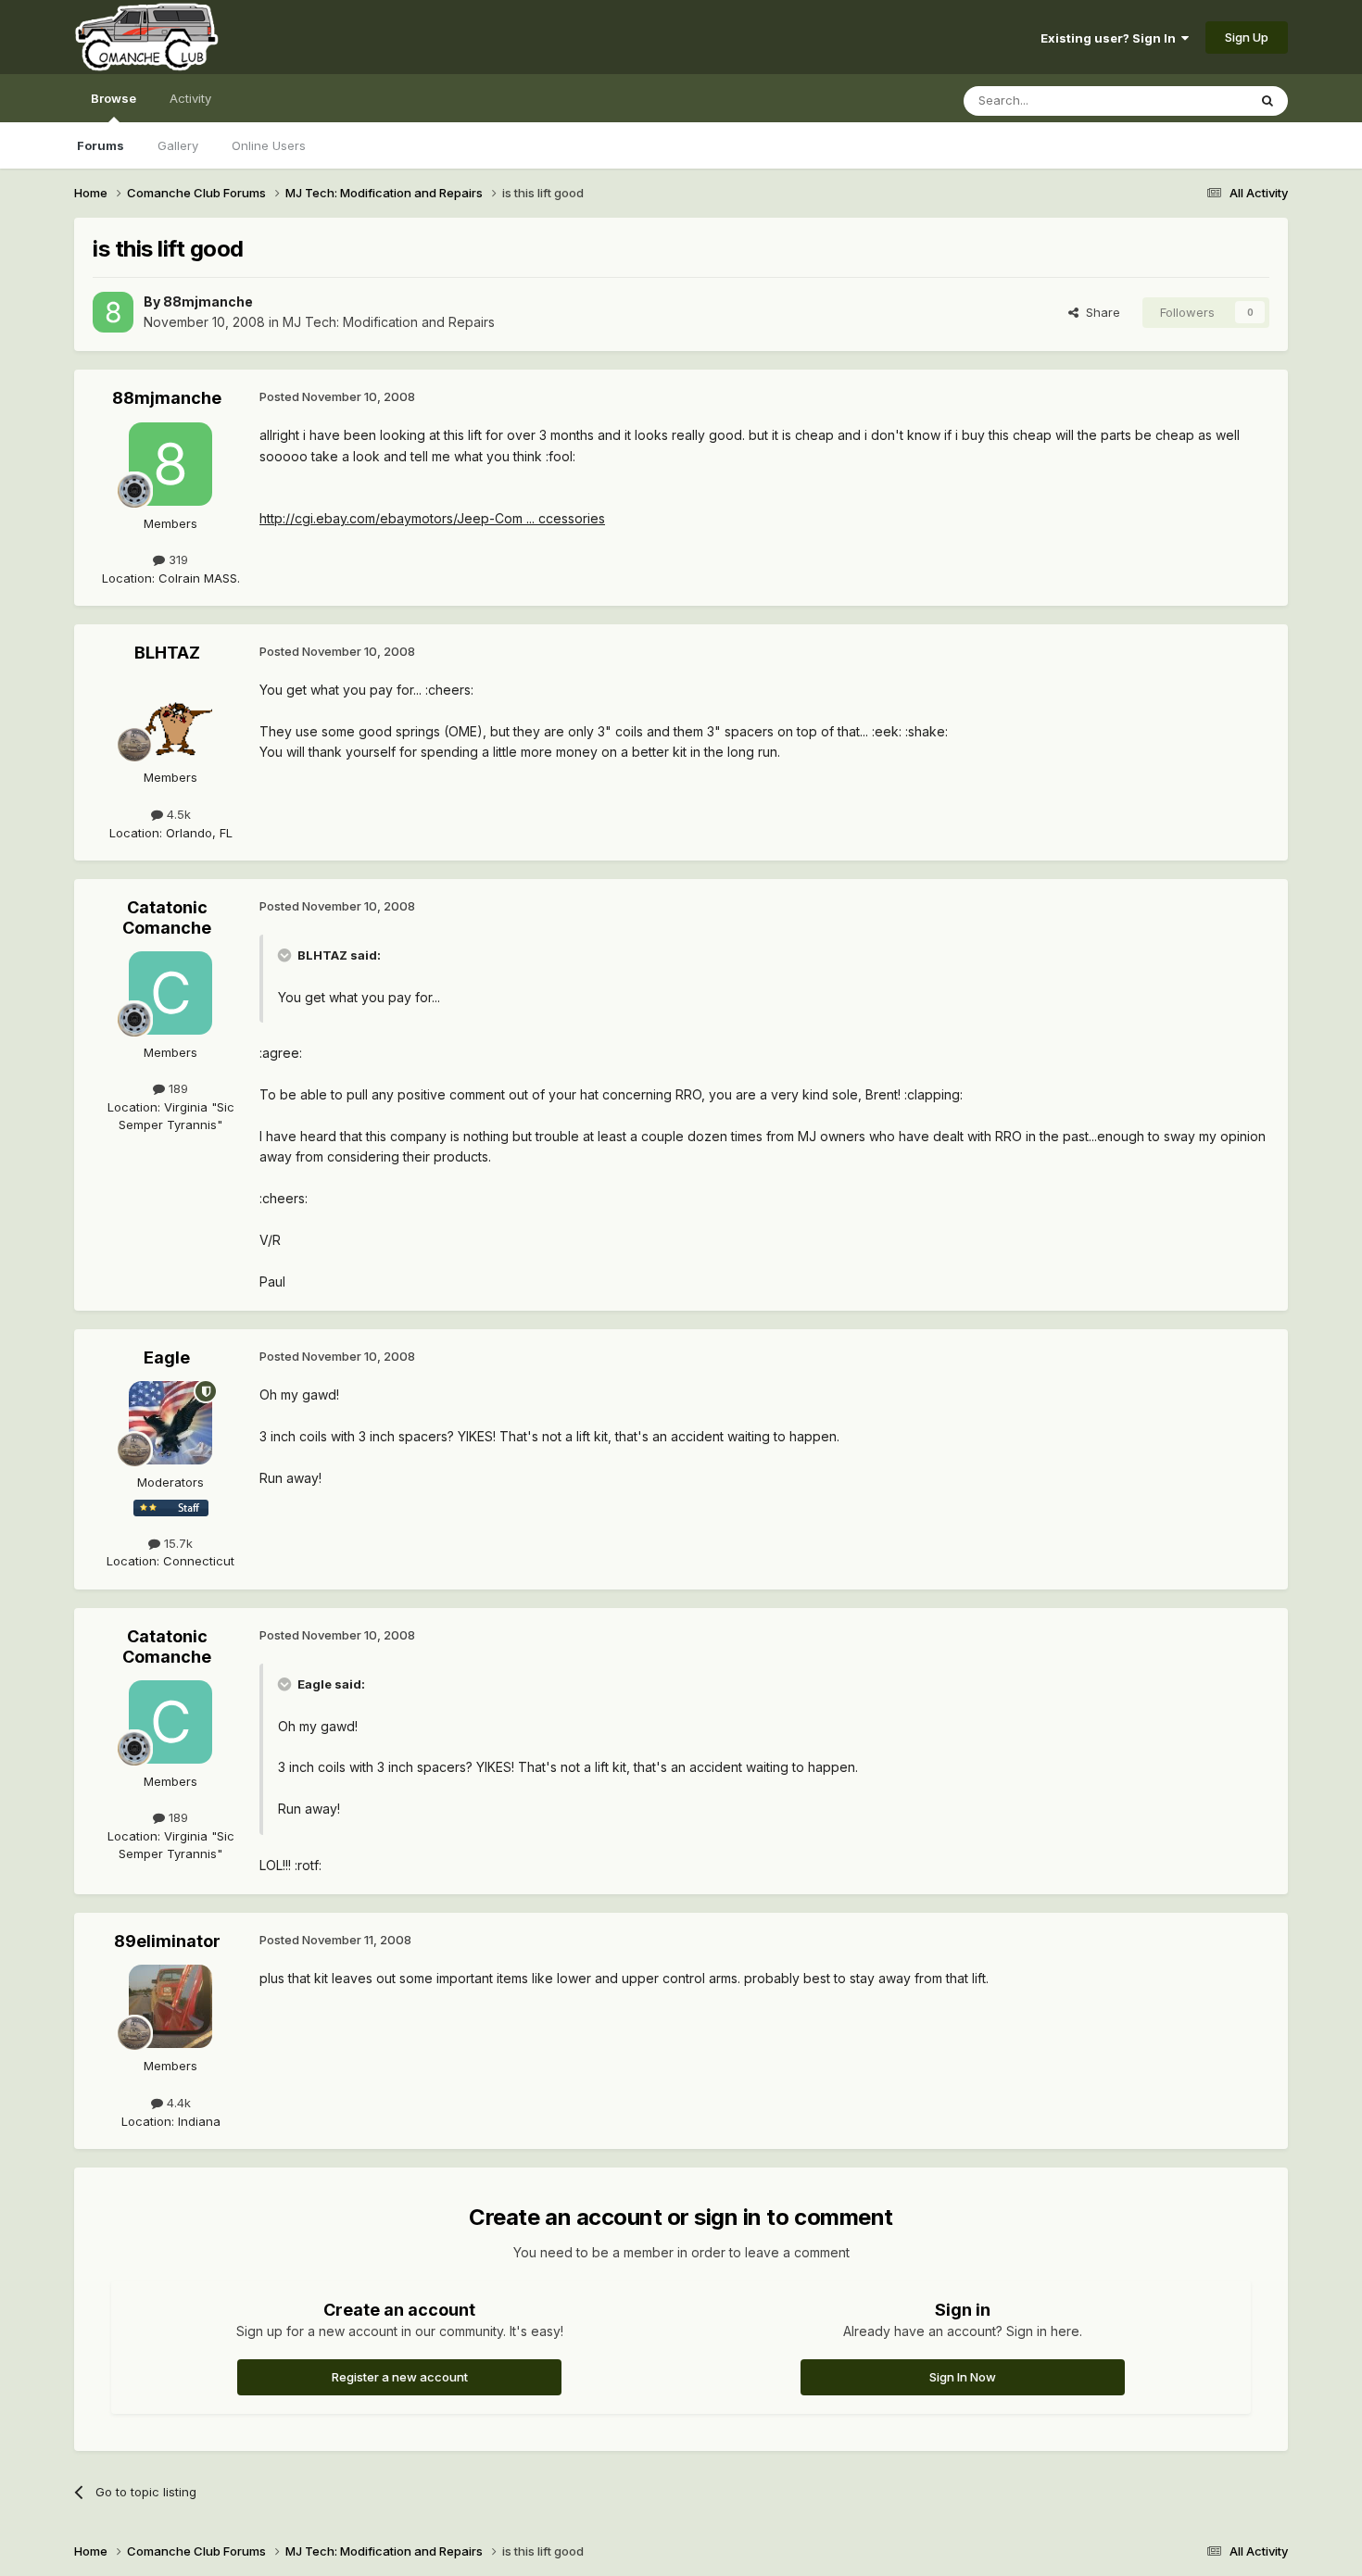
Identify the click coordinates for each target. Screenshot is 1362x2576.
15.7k (177, 1543)
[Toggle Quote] (286, 955)
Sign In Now (963, 2377)
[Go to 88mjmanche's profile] (113, 312)
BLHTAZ (167, 653)
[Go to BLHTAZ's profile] (170, 718)
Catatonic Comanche (167, 917)
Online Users (269, 145)
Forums (101, 145)
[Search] (1267, 101)
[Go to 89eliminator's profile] (170, 2006)
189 (177, 1088)
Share (1099, 312)
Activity (190, 98)
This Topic (1193, 101)
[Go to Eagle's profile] (170, 1423)
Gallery (178, 145)
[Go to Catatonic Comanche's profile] (170, 993)
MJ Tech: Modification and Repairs (389, 322)
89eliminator (167, 1941)
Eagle (167, 1357)
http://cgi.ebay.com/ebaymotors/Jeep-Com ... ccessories (432, 518)
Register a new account (400, 2377)
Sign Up (1247, 37)
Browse (113, 98)
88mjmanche (208, 302)
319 (177, 559)
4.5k (177, 814)
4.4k (177, 2103)
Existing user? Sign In (1111, 38)
